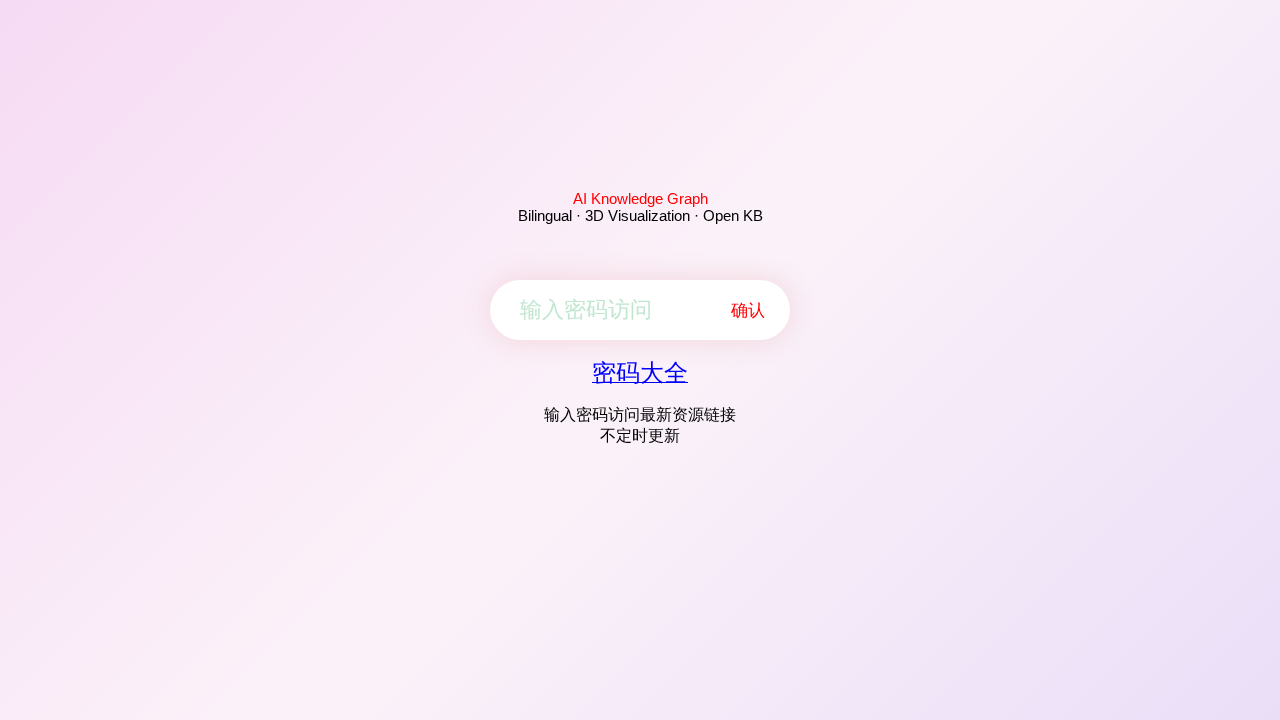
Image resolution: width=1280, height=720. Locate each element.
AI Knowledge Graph (640, 198)
